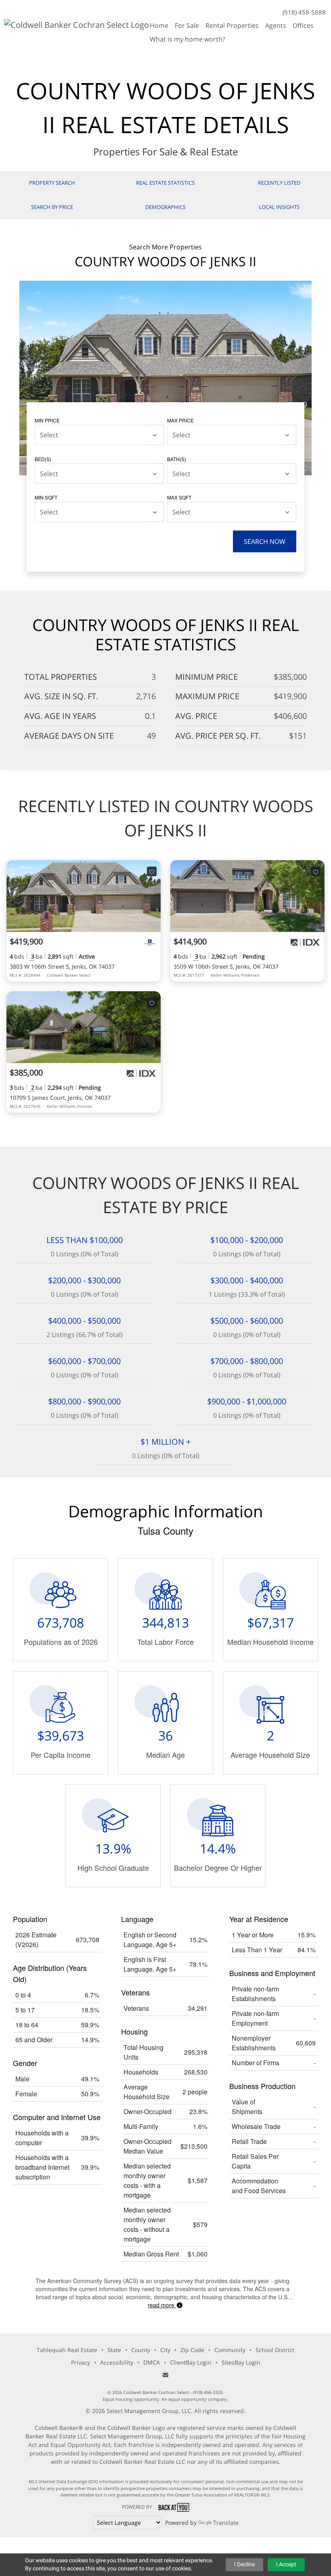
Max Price (180, 420)
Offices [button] (303, 25)
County (141, 2350)
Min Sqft (46, 497)
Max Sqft (179, 497)
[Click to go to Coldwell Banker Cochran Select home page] (76, 24)
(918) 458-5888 (304, 12)
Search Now (265, 541)
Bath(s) (177, 459)
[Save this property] (152, 871)
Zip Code (192, 2350)
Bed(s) (43, 459)
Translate (226, 2523)
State (114, 2350)
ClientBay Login (191, 2362)
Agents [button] (276, 25)
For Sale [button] (187, 25)
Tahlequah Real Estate (67, 2350)
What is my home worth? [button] (187, 39)
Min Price (47, 420)
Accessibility (117, 2362)
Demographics (165, 207)
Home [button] (159, 25)
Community (230, 2350)
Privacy (81, 2362)
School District (275, 2350)
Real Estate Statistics (165, 183)
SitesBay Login (241, 2362)
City (165, 2350)
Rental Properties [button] (232, 25)
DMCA (152, 2362)
